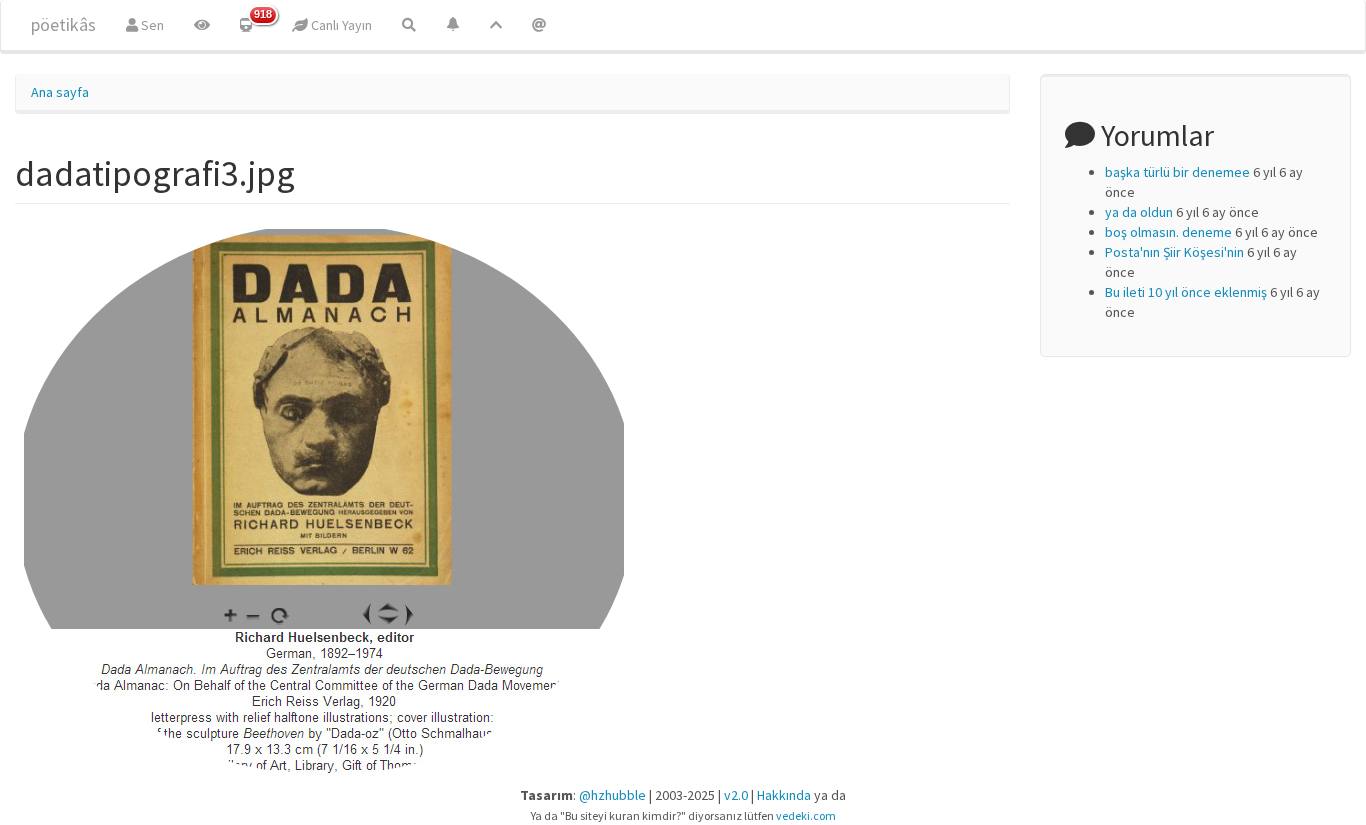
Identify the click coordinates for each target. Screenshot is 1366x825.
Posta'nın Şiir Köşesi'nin (1174, 252)
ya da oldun (1139, 212)
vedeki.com (806, 815)
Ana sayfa (60, 92)
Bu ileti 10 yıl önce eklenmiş (1186, 292)
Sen (151, 25)
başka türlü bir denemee (1177, 172)
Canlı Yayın (340, 25)
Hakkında (784, 795)
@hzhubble (612, 795)
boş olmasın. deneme (1168, 232)
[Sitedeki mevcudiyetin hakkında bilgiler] (539, 25)
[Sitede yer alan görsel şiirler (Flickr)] (202, 25)
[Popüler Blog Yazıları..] (496, 25)
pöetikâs (63, 24)
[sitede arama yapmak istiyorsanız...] (409, 25)
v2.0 (736, 795)
